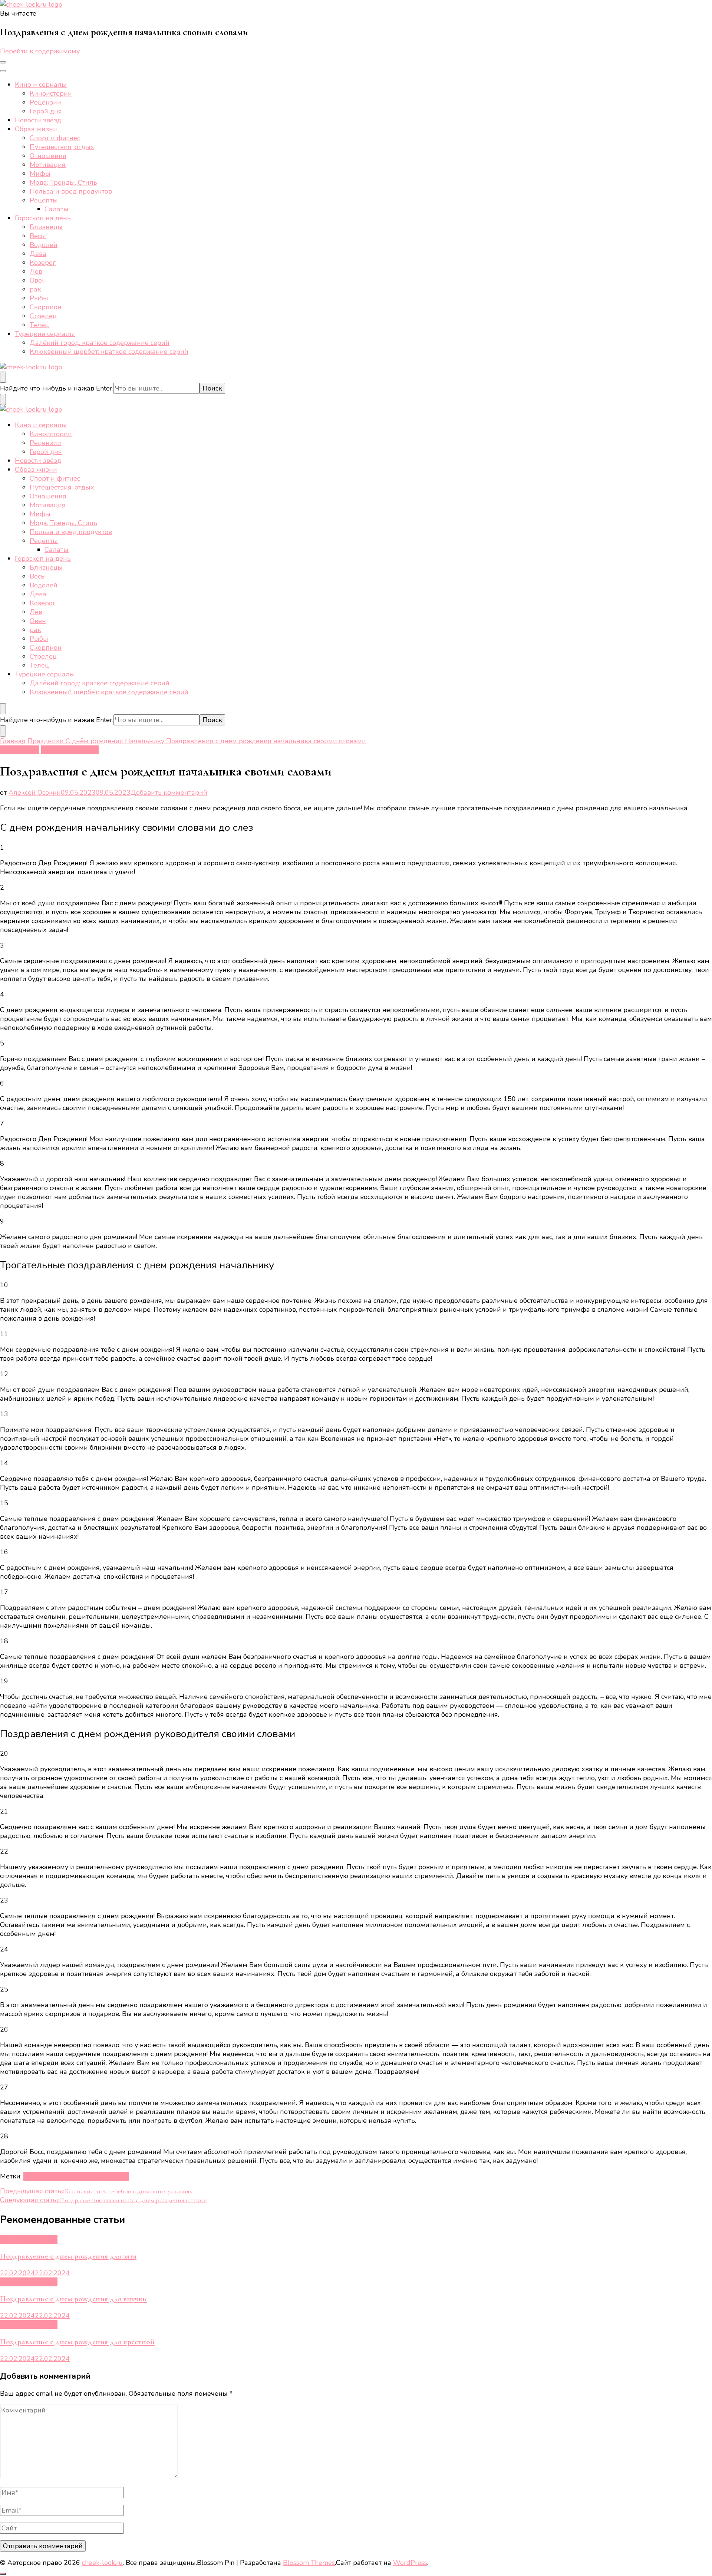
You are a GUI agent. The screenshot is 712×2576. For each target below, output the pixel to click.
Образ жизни (36, 129)
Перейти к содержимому (40, 51)
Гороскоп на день (43, 218)
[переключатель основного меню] (3, 62)
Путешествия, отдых (62, 147)
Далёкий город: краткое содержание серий (100, 343)
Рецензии (45, 102)
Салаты (57, 209)
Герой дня (46, 111)
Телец (39, 325)
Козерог (43, 263)
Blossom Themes (309, 2563)
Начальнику (20, 750)
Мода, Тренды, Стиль (63, 182)
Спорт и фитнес (55, 138)
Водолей (44, 245)
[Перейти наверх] (3, 2574)
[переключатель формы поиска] (3, 377)
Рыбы (39, 298)
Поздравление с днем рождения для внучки (73, 2299)
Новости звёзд (38, 120)
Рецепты (44, 200)
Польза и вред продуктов (71, 191)
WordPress (410, 2563)
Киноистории (51, 93)
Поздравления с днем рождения (76, 2176)
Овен (38, 280)
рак (35, 289)
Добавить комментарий (169, 793)
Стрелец (43, 316)
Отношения (48, 156)
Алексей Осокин (35, 793)
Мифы (40, 174)
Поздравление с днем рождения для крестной (77, 2342)
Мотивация (48, 165)
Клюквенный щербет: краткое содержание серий (109, 352)
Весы (38, 236)
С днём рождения (70, 750)
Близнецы (46, 227)
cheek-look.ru (102, 2563)
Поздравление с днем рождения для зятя (68, 2256)
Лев (36, 271)
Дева (38, 254)
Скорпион (46, 307)
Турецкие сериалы (45, 334)
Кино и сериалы (41, 85)
